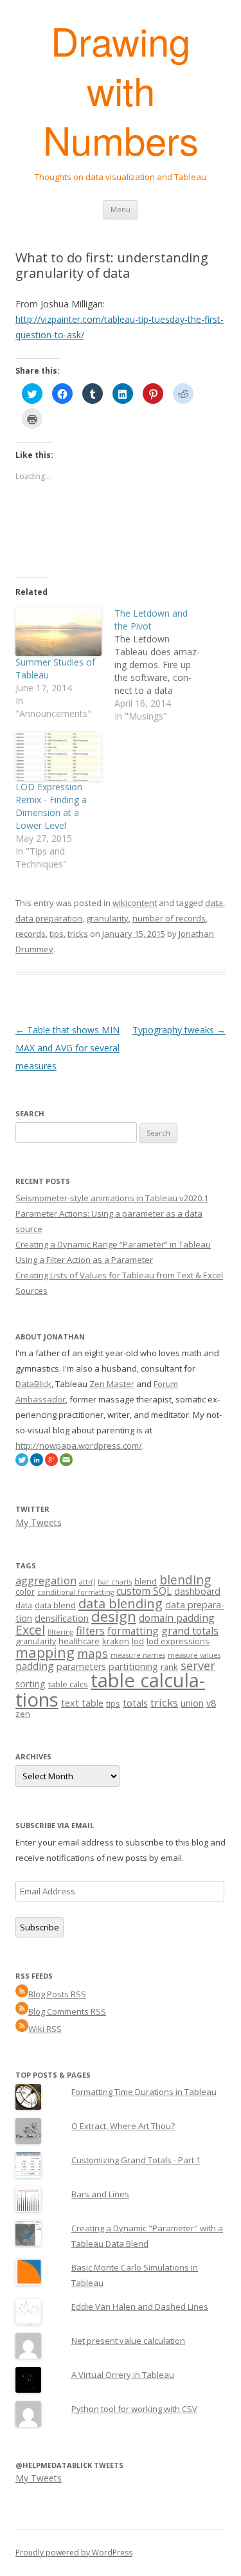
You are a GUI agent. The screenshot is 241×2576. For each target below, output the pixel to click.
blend (146, 1581)
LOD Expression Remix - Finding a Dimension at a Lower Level (51, 806)
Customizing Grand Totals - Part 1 (136, 2160)
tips (57, 934)
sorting (31, 1684)
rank (169, 1667)
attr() (87, 1582)
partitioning (133, 1666)
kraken (116, 1641)
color (25, 1592)
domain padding (177, 1618)
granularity (107, 918)
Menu (121, 209)
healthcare (79, 1641)
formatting (133, 1631)
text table (82, 1703)
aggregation (46, 1580)
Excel (30, 1630)
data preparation (49, 918)
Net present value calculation (128, 2341)
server (198, 1665)
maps (93, 1653)
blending (185, 1580)
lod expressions (178, 1641)
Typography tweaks (179, 1030)
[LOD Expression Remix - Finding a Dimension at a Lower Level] (58, 756)
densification (62, 1618)
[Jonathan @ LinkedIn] (37, 1463)
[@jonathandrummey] (22, 1463)
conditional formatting (76, 1592)
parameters (81, 1666)
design (114, 1616)
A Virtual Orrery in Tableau (123, 2375)
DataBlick (33, 1384)
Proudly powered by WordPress (74, 2553)
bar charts (115, 1582)
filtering (60, 1632)
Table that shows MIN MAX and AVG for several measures (67, 1048)
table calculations (110, 1690)
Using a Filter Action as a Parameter (84, 1260)
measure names (138, 1655)
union (192, 1703)
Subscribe (40, 1927)
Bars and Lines (100, 2194)
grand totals (190, 1631)
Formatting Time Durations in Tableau (144, 2092)
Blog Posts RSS (57, 1994)
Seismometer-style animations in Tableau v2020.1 (112, 1198)
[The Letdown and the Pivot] (164, 665)
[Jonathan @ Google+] (51, 1463)
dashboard (197, 1591)
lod (138, 1641)
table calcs (68, 1684)
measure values (194, 1655)
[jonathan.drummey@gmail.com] (66, 1463)
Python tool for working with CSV (134, 2409)
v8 (211, 1703)
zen (23, 1714)
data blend (55, 1605)
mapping (45, 1652)
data (214, 903)
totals (135, 1703)
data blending (121, 1603)
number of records (169, 918)
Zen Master (112, 1384)
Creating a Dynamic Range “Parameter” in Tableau (113, 1244)
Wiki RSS (45, 2029)
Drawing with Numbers (121, 90)
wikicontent (135, 903)
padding (35, 1666)
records (31, 934)
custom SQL (144, 1591)
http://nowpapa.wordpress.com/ (79, 1446)
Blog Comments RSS (67, 2011)
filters (90, 1630)
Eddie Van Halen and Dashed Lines (140, 2307)
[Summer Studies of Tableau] (58, 631)
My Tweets (39, 1522)
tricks (78, 934)
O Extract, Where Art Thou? (123, 2126)
